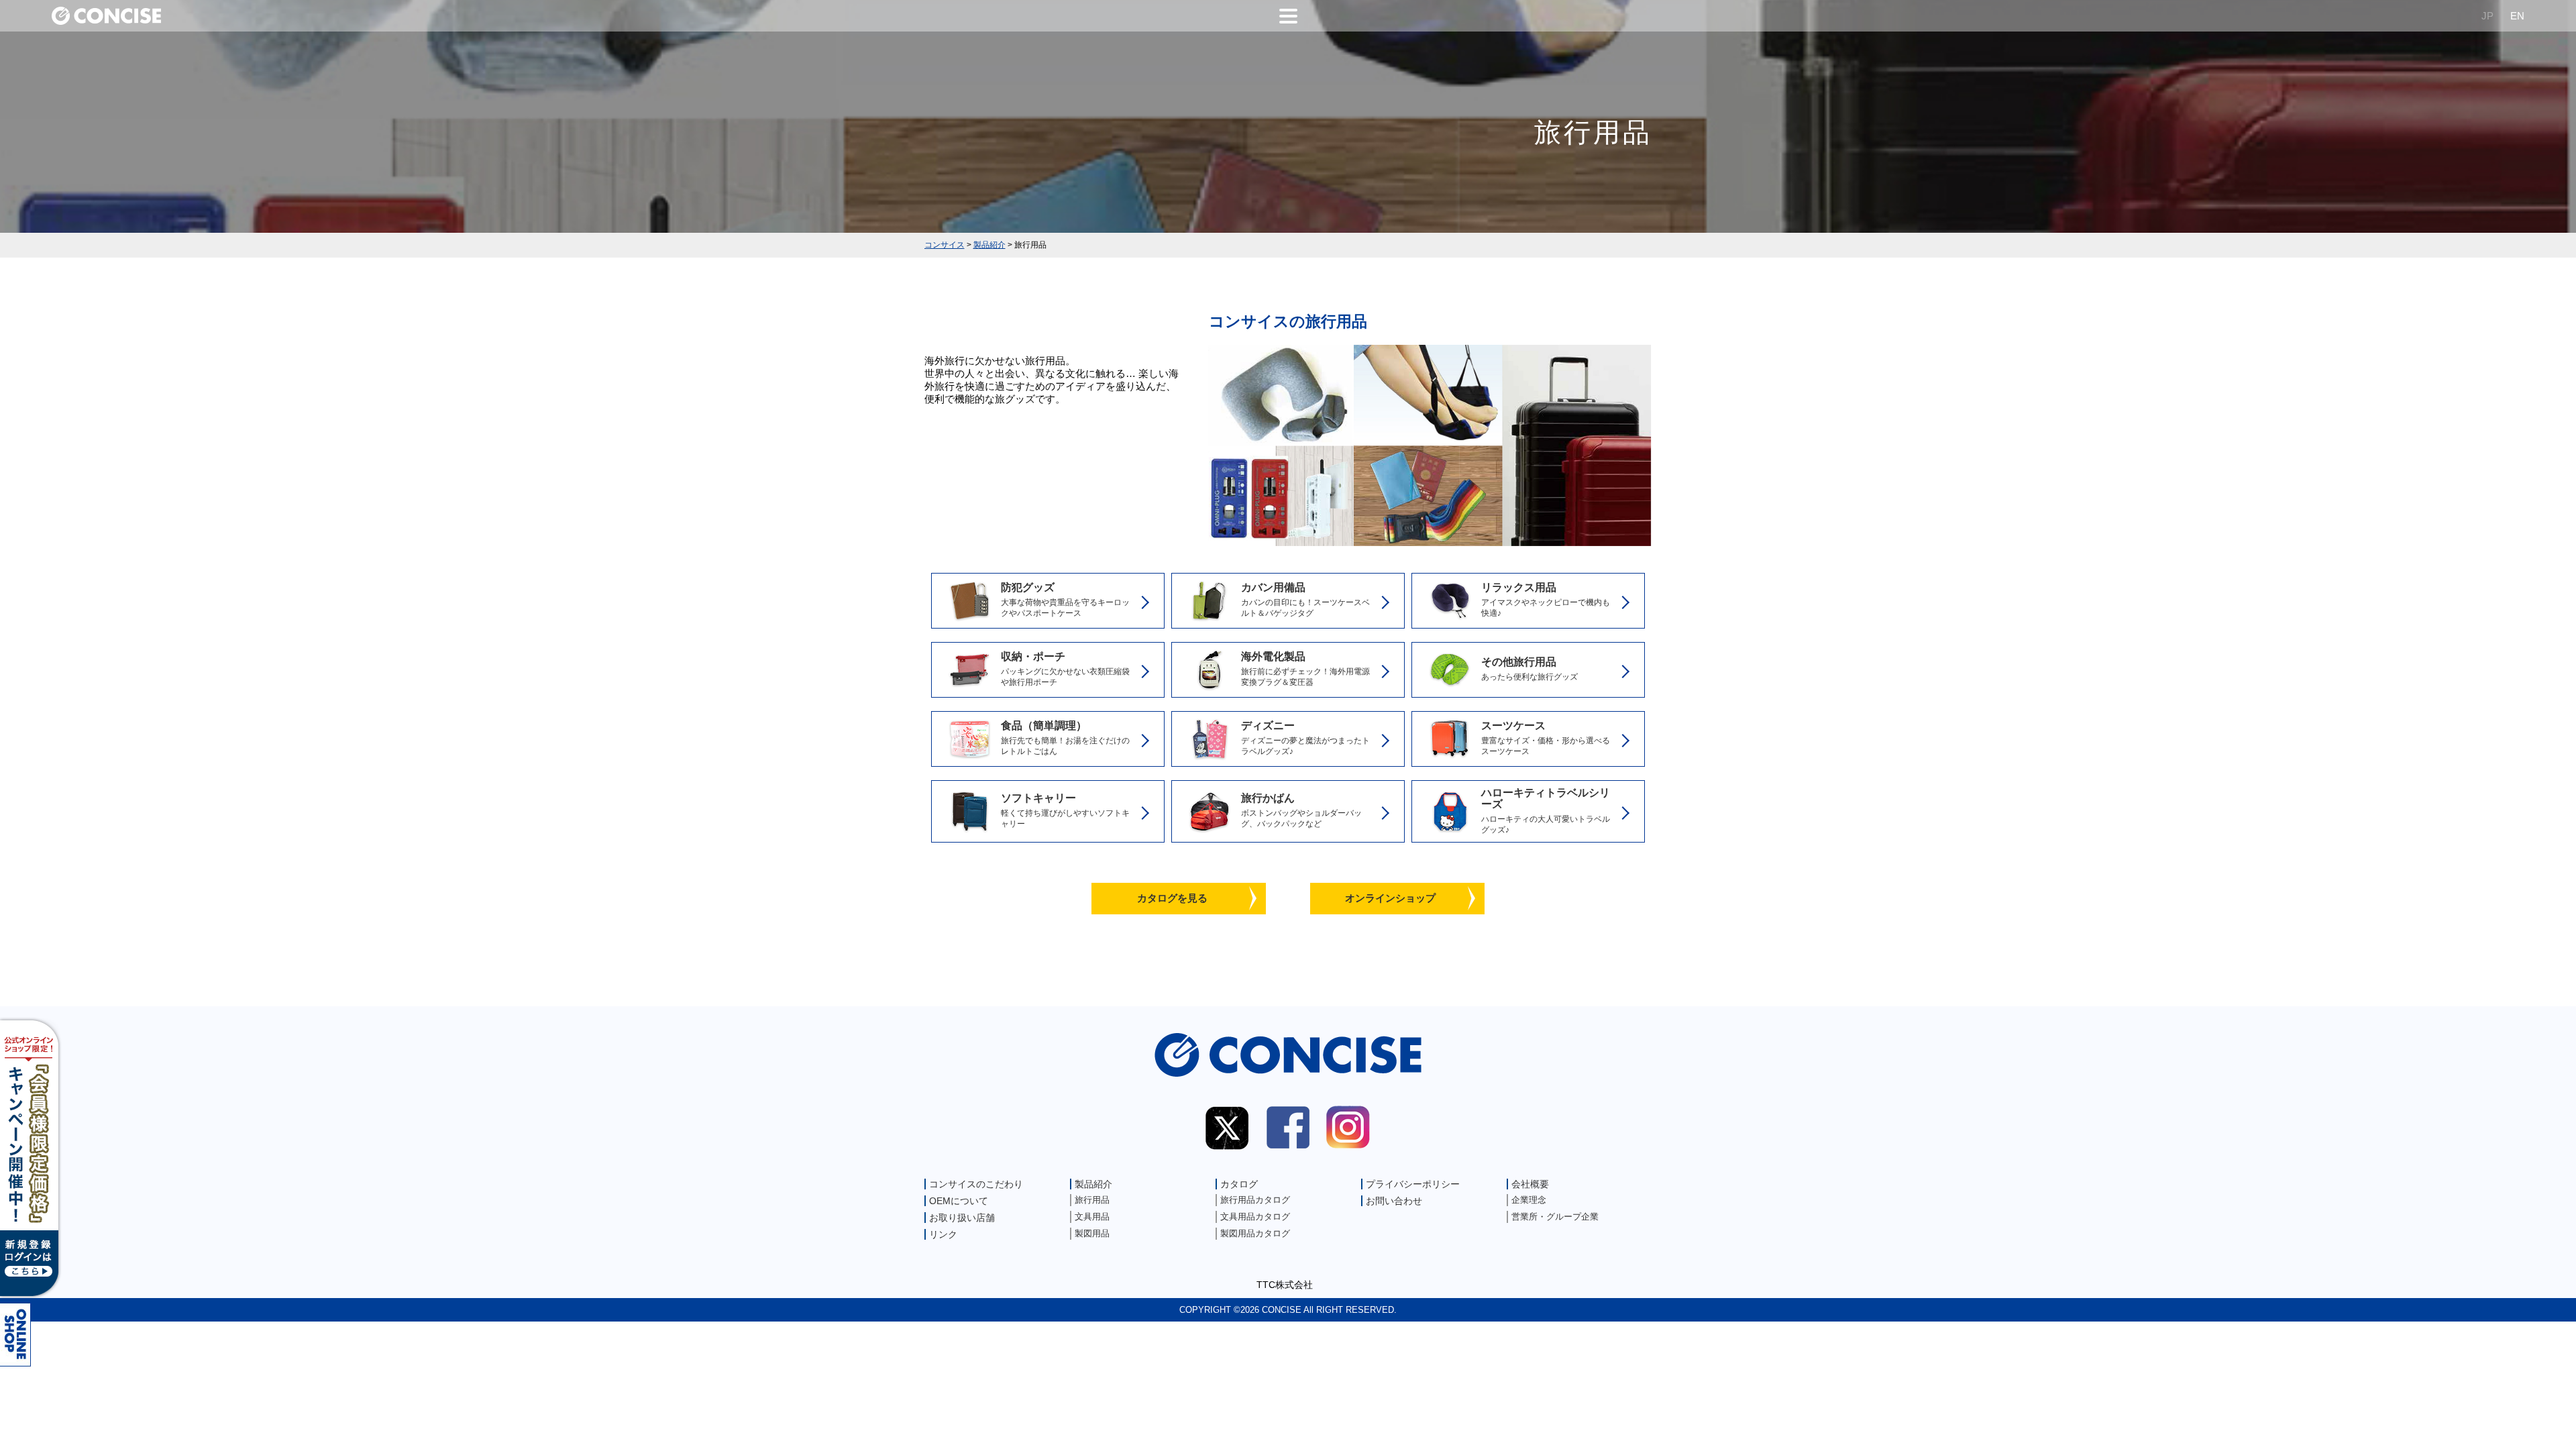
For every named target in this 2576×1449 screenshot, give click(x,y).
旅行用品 (1092, 1200)
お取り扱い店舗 (962, 1218)
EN (2517, 16)
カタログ (1239, 1184)
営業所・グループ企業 (1555, 1217)
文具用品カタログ (1255, 1217)
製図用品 (1092, 1233)
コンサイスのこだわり (976, 1184)
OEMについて (959, 1201)
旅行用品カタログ (1255, 1200)
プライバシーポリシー (1413, 1184)
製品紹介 (1093, 1184)
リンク (943, 1234)
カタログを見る (1172, 898)
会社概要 (1530, 1184)
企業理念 (1529, 1200)
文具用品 (1092, 1217)
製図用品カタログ (1255, 1233)
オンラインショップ (1390, 898)
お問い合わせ (1394, 1201)
